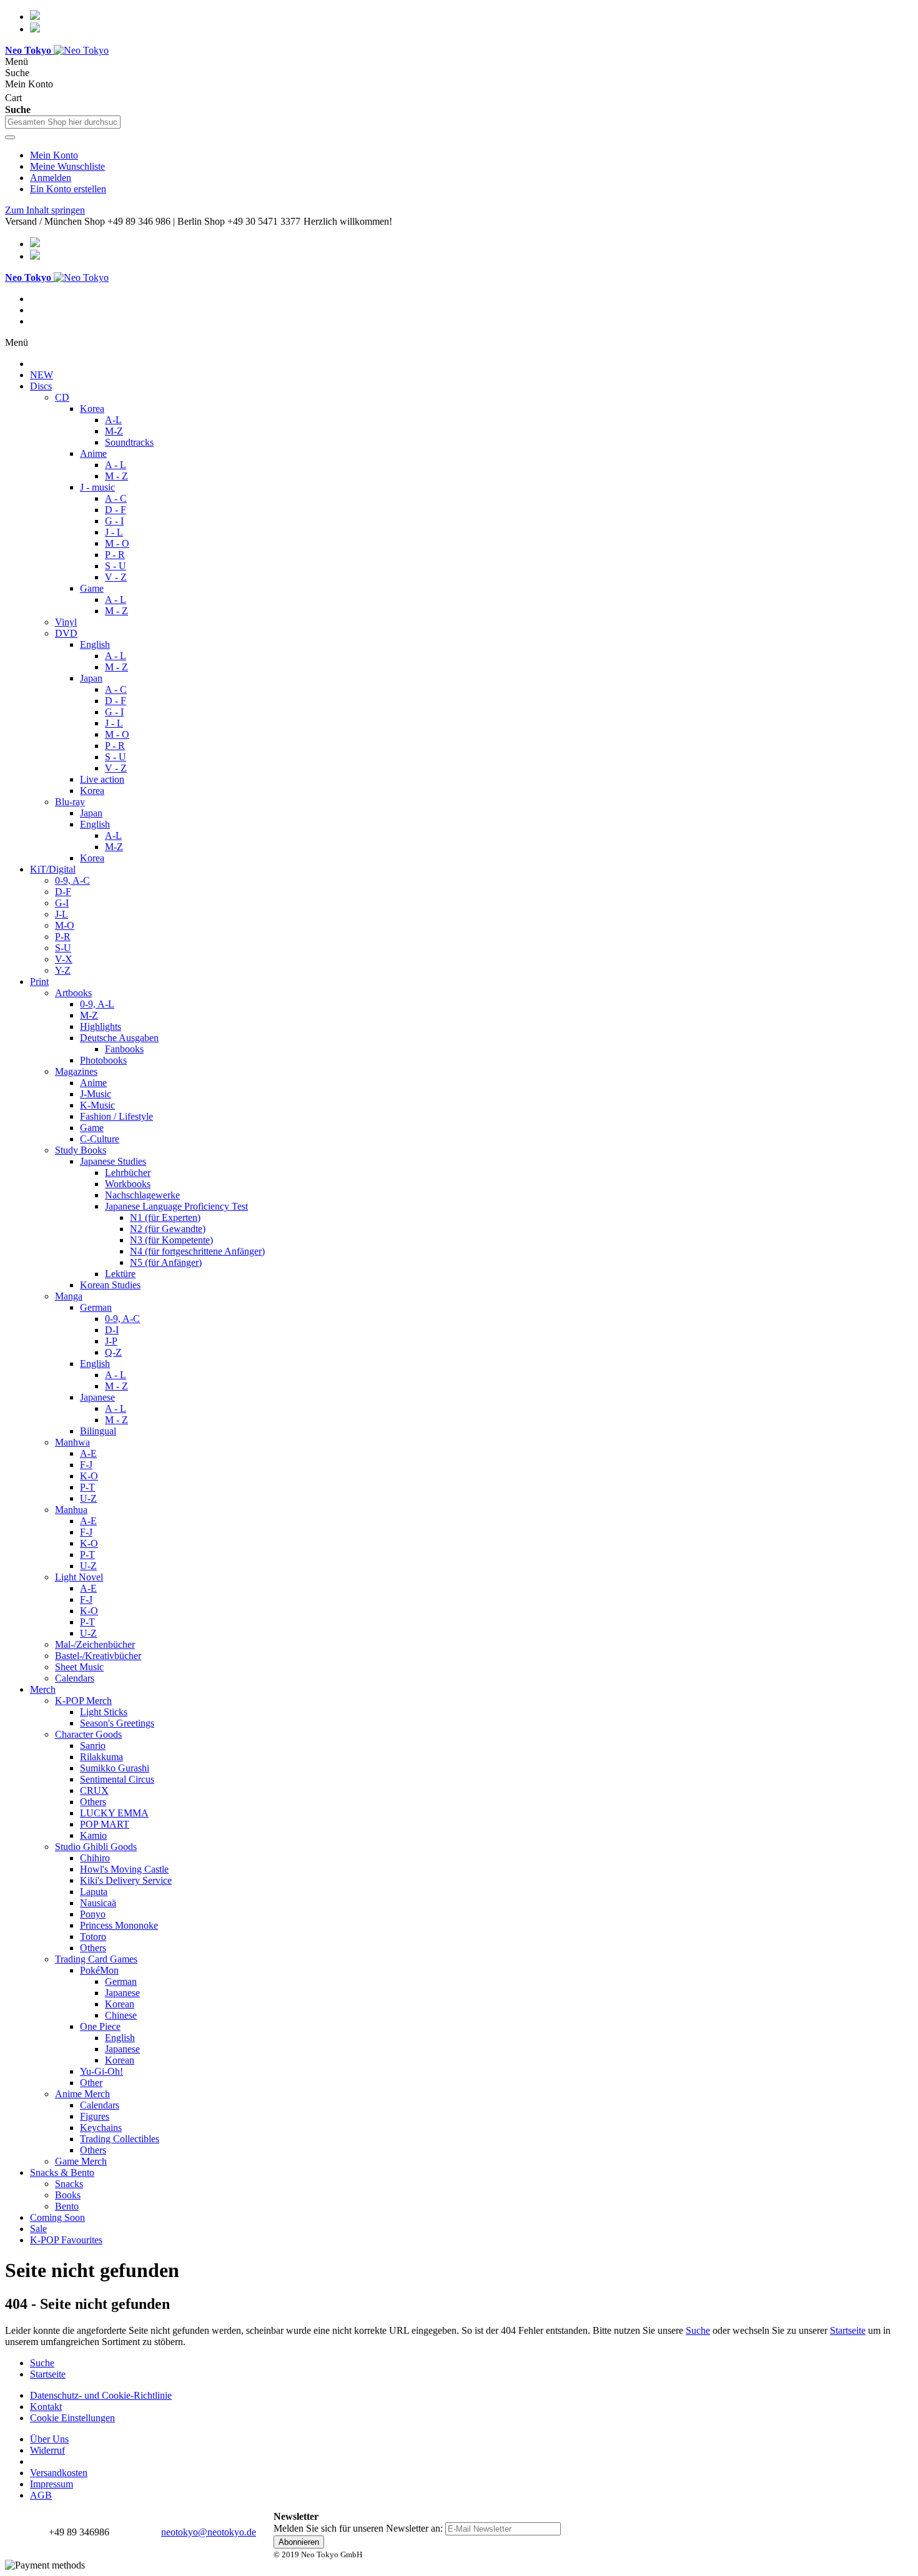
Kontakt (46, 2407)
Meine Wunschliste (67, 166)
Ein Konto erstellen (68, 189)
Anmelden (51, 178)
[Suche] (10, 137)
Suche (698, 2330)
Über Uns (49, 2439)
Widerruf (47, 2450)
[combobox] (63, 122)
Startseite (848, 2330)
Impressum (52, 2484)
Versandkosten (59, 2473)
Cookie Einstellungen (72, 2418)
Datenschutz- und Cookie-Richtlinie (101, 2395)
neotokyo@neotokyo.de (209, 2532)
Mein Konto (54, 155)
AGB (41, 2495)
